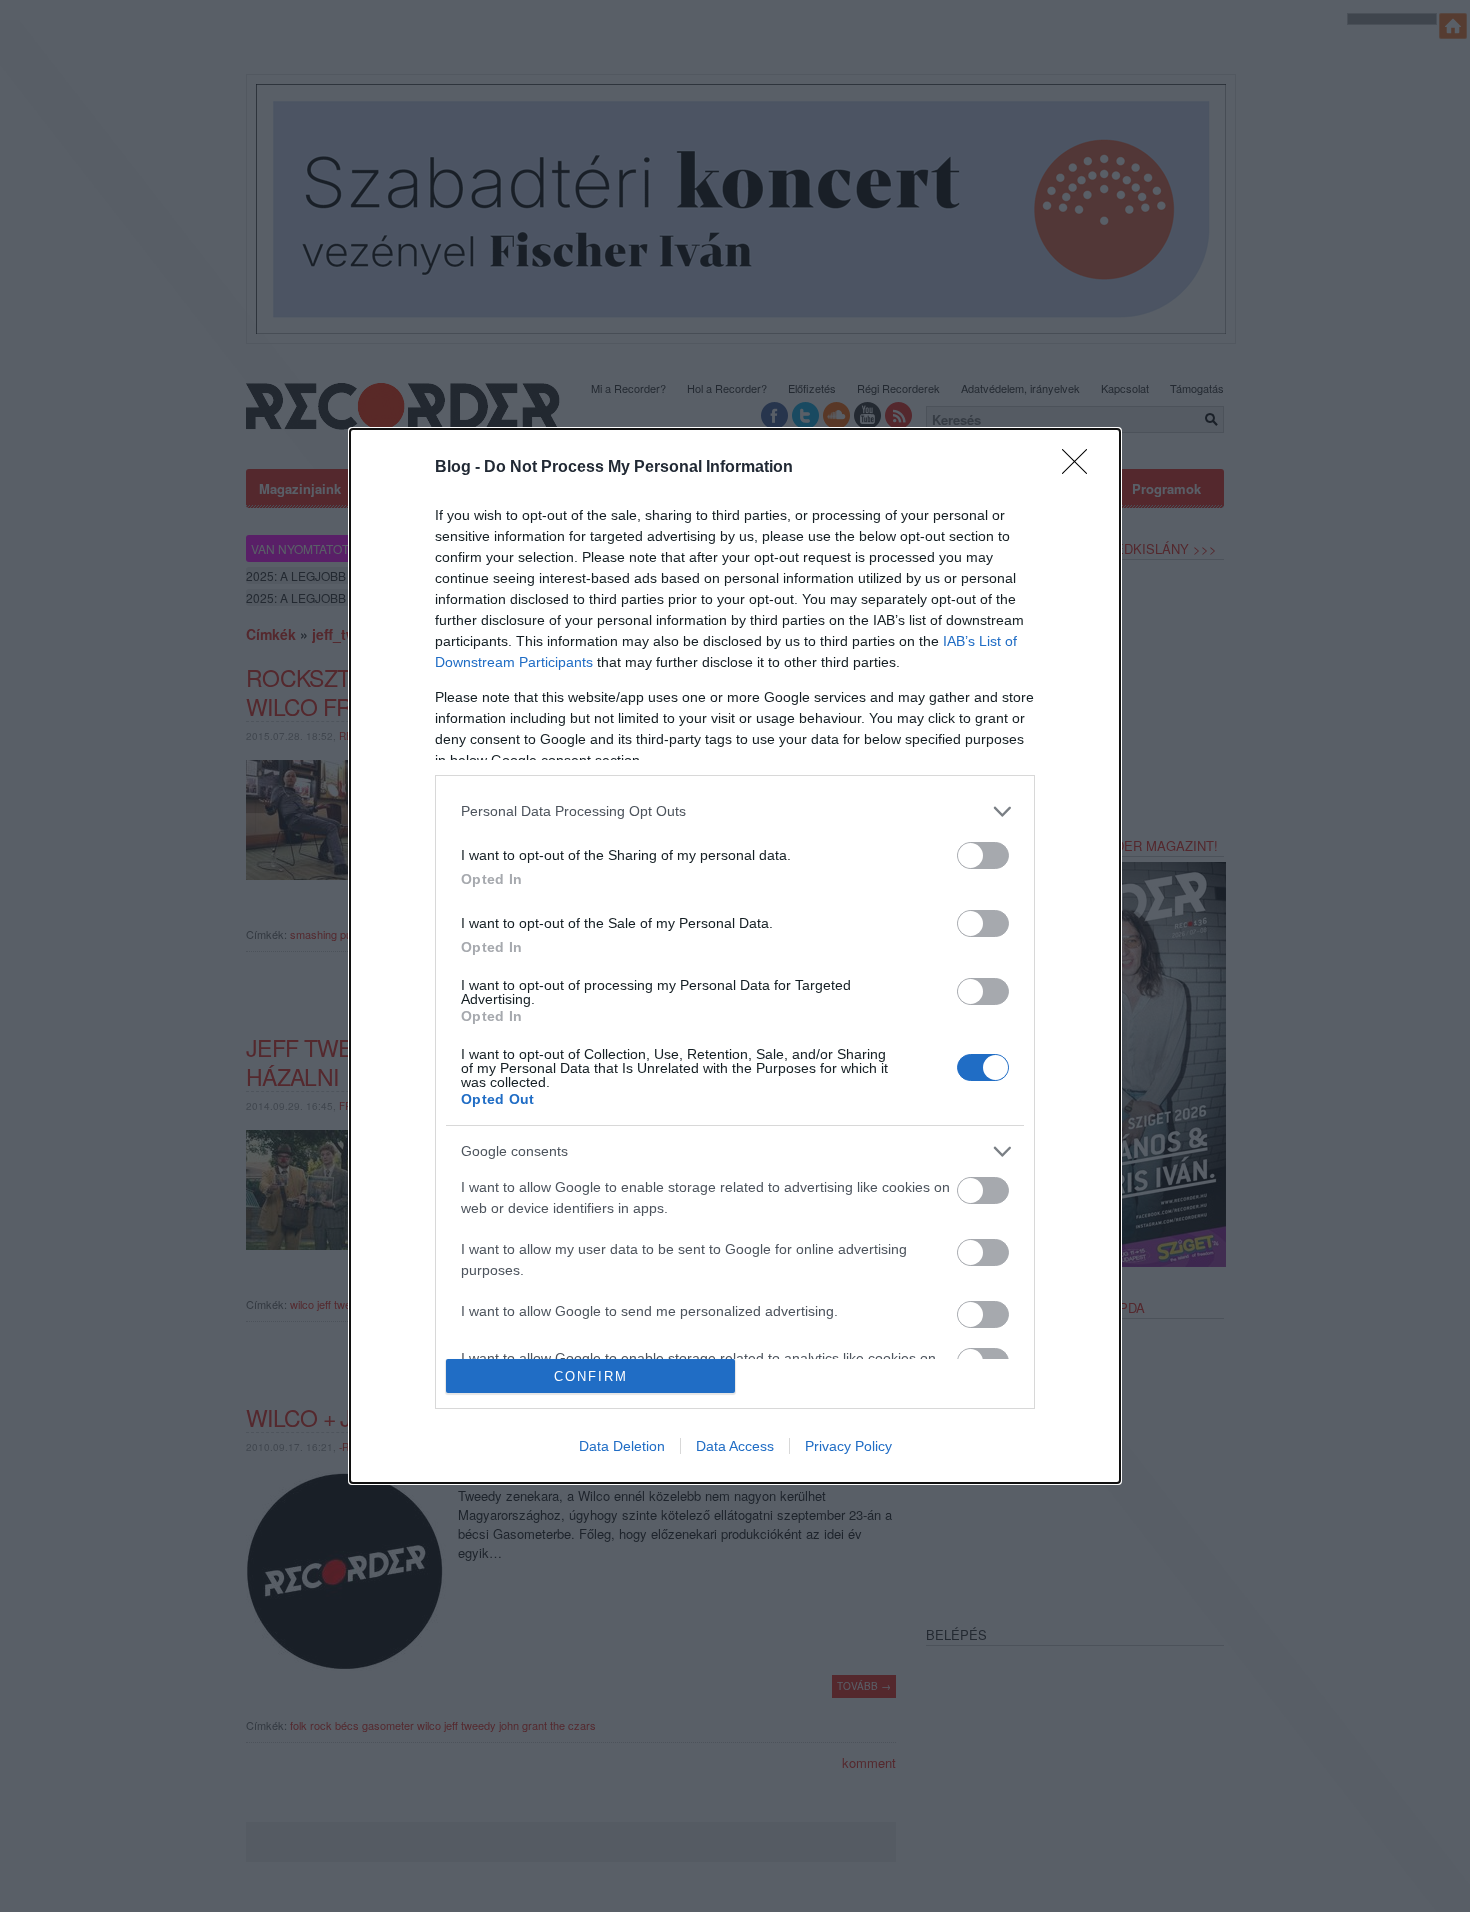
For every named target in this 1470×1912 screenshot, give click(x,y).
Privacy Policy (848, 1446)
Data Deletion (622, 1446)
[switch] (983, 855)
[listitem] (735, 811)
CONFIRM (591, 1376)
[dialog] (735, 956)
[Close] (1081, 468)
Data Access (735, 1446)
